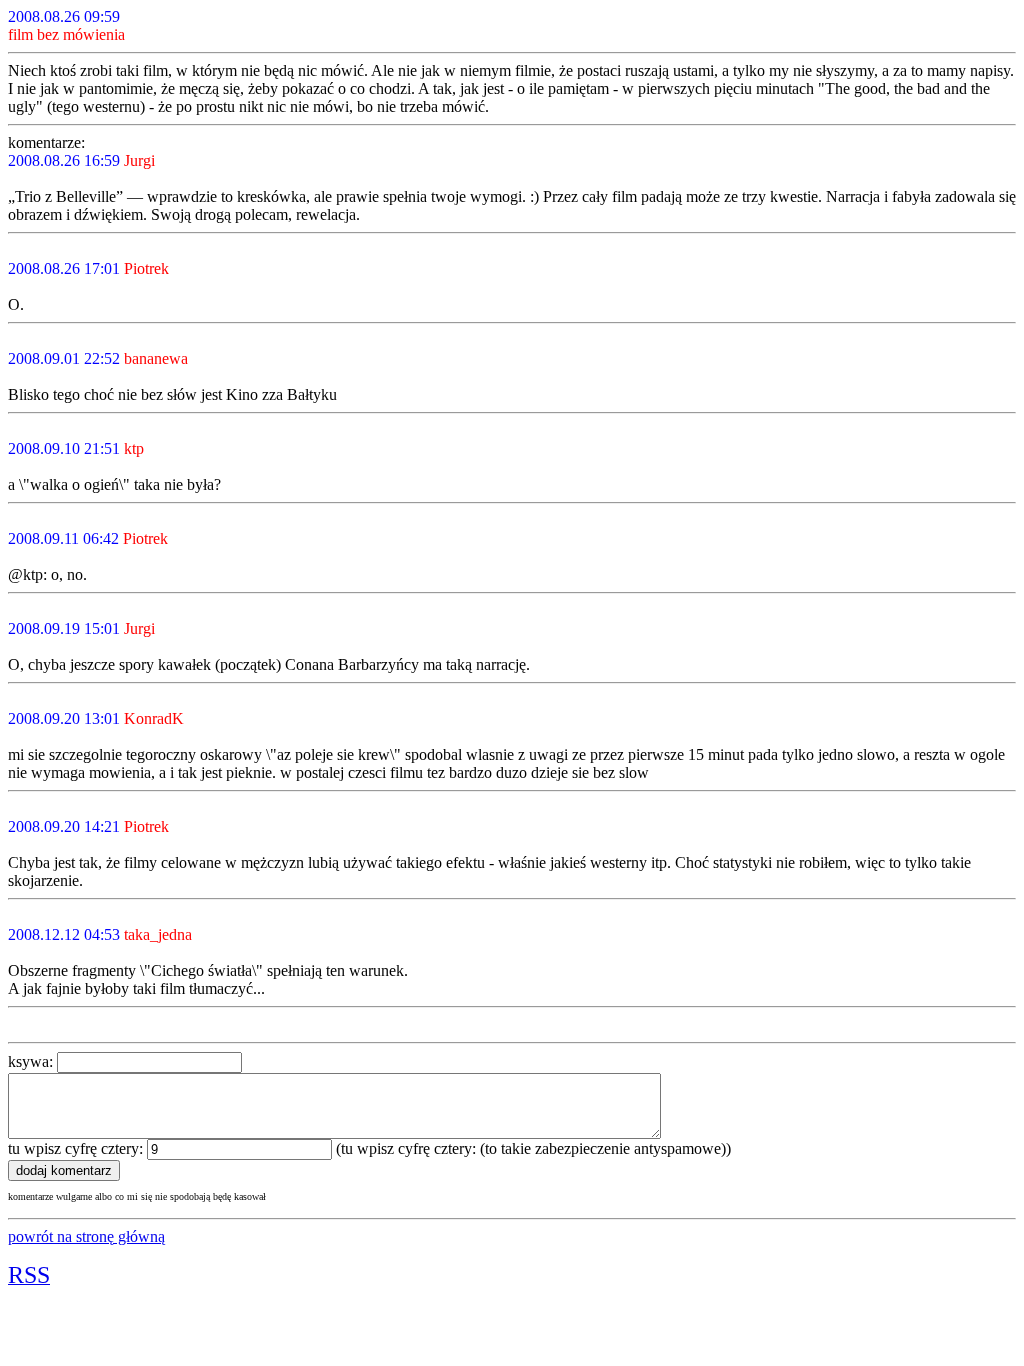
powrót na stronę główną (86, 1236)
